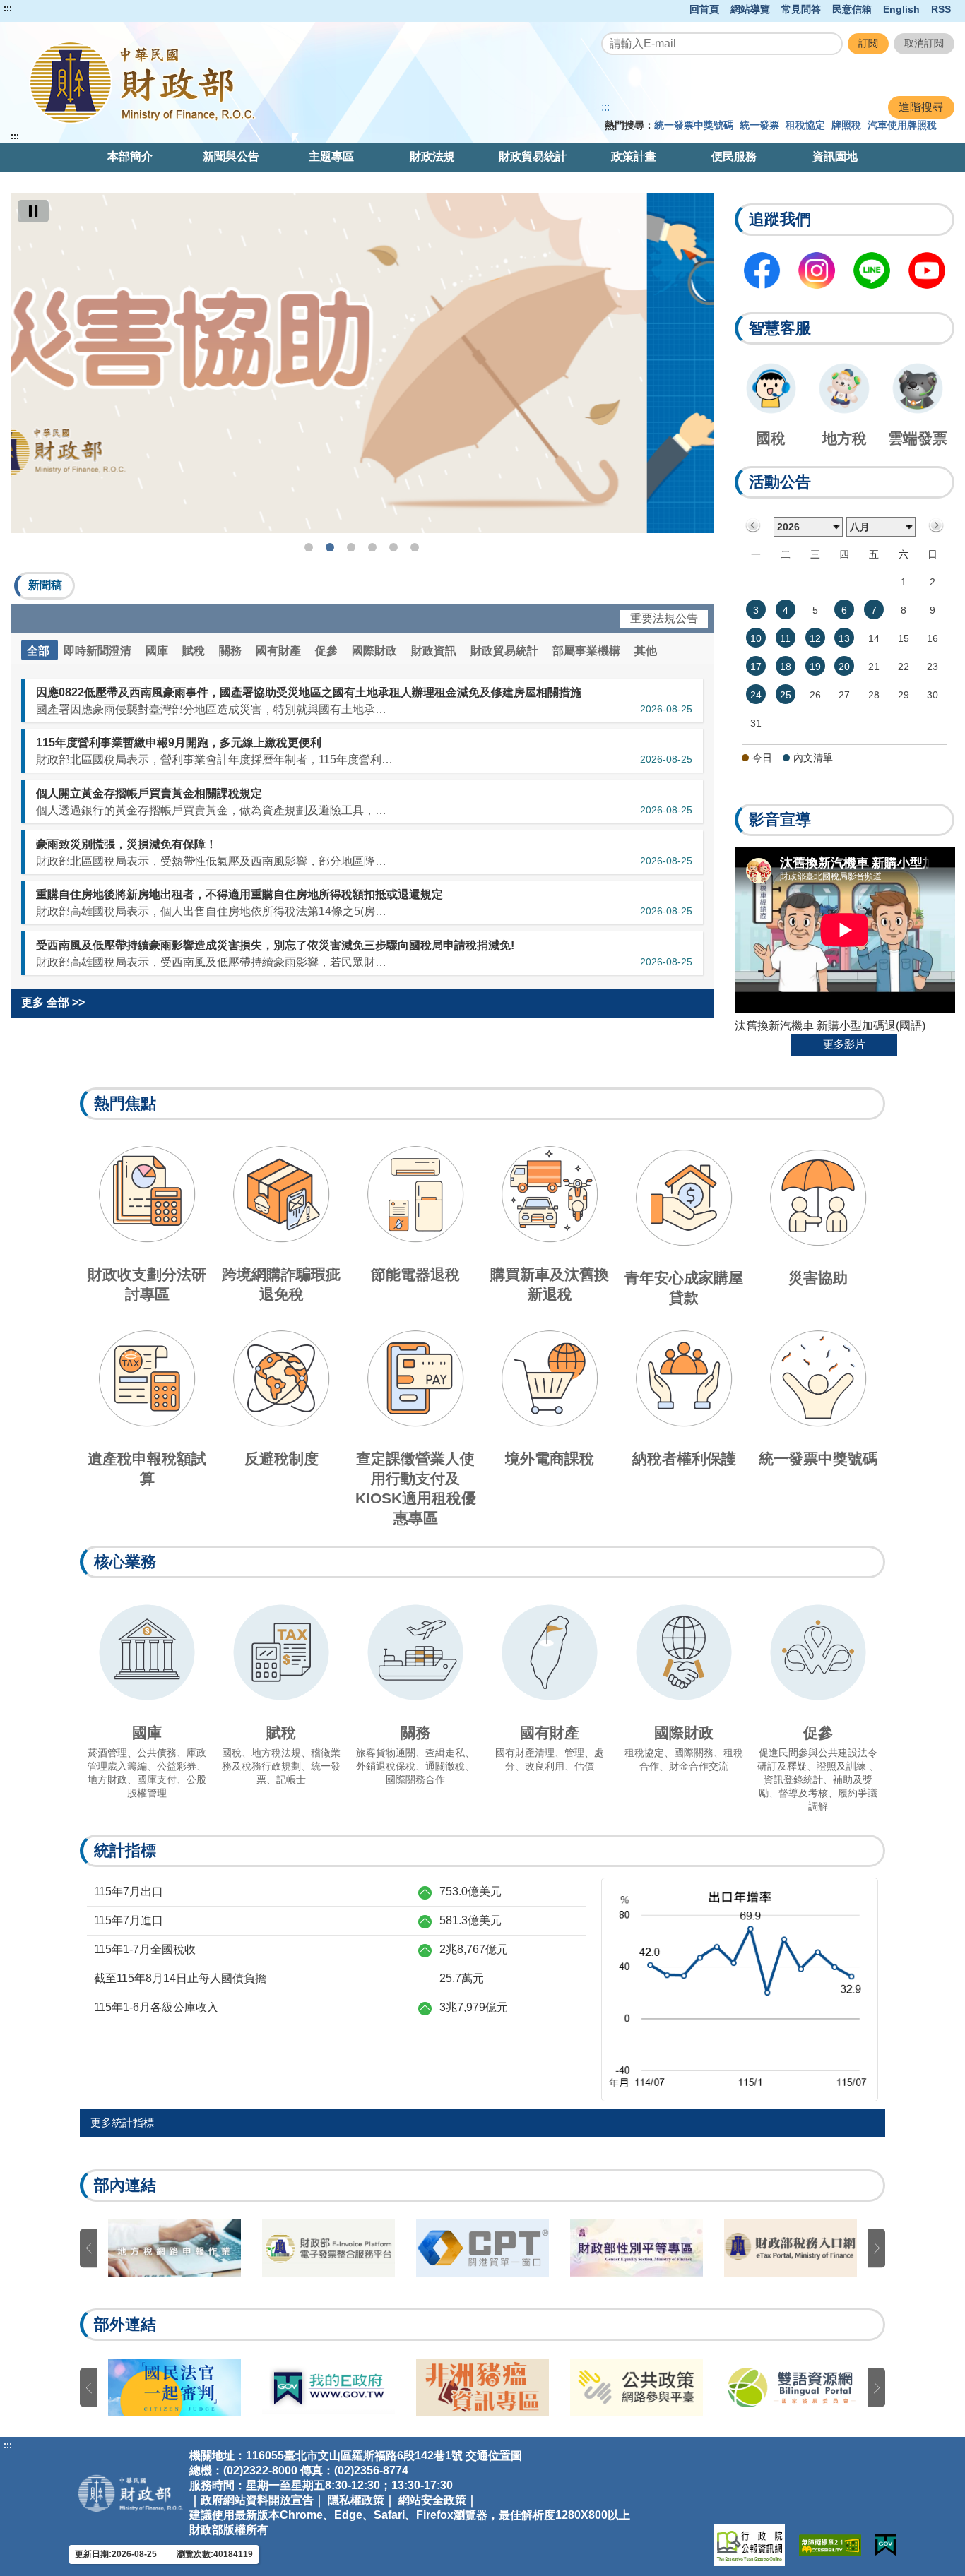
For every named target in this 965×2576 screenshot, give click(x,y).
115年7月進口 (129, 1920)
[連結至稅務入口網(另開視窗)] (791, 2248)
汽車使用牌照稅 (902, 125)
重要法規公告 (664, 618)
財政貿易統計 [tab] (506, 651)
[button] (45, 586)
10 (756, 638)
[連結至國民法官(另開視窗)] (174, 2387)
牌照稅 (846, 125)
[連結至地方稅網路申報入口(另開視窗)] (174, 2248)
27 (844, 695)
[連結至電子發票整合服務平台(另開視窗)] (328, 2248)
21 (874, 667)
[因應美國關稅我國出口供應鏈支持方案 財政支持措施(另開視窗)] (362, 363)
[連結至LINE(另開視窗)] (872, 270)
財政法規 (432, 156)
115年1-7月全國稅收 (145, 1949)
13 (844, 638)
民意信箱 (852, 9)
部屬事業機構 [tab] (588, 651)
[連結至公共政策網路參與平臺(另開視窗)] (637, 2387)
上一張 (89, 2248)
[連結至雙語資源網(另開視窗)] (791, 2387)
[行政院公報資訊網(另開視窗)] (750, 2545)
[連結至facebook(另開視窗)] (762, 270)
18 (786, 667)
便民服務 (734, 156)
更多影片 (844, 1044)
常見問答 (801, 9)
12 (815, 638)
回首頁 (704, 9)
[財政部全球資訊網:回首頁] (199, 82)
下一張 (876, 2248)
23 (933, 667)
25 (786, 695)
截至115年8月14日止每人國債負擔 (180, 1978)
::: (8, 8)
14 (874, 638)
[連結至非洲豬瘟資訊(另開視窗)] (482, 2387)
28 (874, 695)
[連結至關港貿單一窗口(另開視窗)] (482, 2248)
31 (756, 723)
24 (756, 695)
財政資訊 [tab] (435, 651)
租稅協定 (805, 125)
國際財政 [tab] (376, 651)
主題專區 (331, 156)
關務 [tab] (232, 651)
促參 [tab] (328, 651)
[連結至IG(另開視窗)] (817, 270)
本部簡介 (130, 156)
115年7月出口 (129, 1891)
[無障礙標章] (830, 2545)
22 (904, 667)
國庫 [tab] (158, 651)
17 (756, 667)
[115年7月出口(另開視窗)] (740, 1988)
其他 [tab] (646, 651)
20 (844, 667)
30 (933, 695)
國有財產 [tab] (280, 651)
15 (904, 638)
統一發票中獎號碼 (694, 125)
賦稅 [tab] (195, 651)
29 (904, 695)
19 (815, 667)
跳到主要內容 (37, 8)
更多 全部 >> (53, 1002)
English (901, 9)
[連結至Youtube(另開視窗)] (927, 270)
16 (933, 638)
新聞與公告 (231, 156)
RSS (941, 9)
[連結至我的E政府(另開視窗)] (328, 2387)
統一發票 (759, 125)
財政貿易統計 (533, 156)
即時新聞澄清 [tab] (99, 651)
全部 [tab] (40, 651)
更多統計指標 (122, 2122)
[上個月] (753, 526)
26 (815, 695)
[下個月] (936, 526)
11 (785, 638)
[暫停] (33, 211)
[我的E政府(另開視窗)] (886, 2545)
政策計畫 (634, 156)
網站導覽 (750, 9)
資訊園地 (835, 156)
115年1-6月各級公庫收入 (156, 2007)
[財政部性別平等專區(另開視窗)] (637, 2248)
